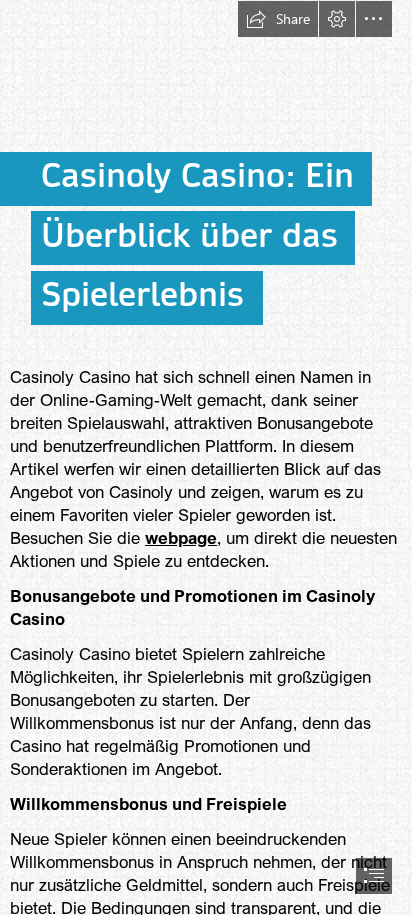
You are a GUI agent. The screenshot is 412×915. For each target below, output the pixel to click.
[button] (278, 19)
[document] (206, 457)
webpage (181, 537)
